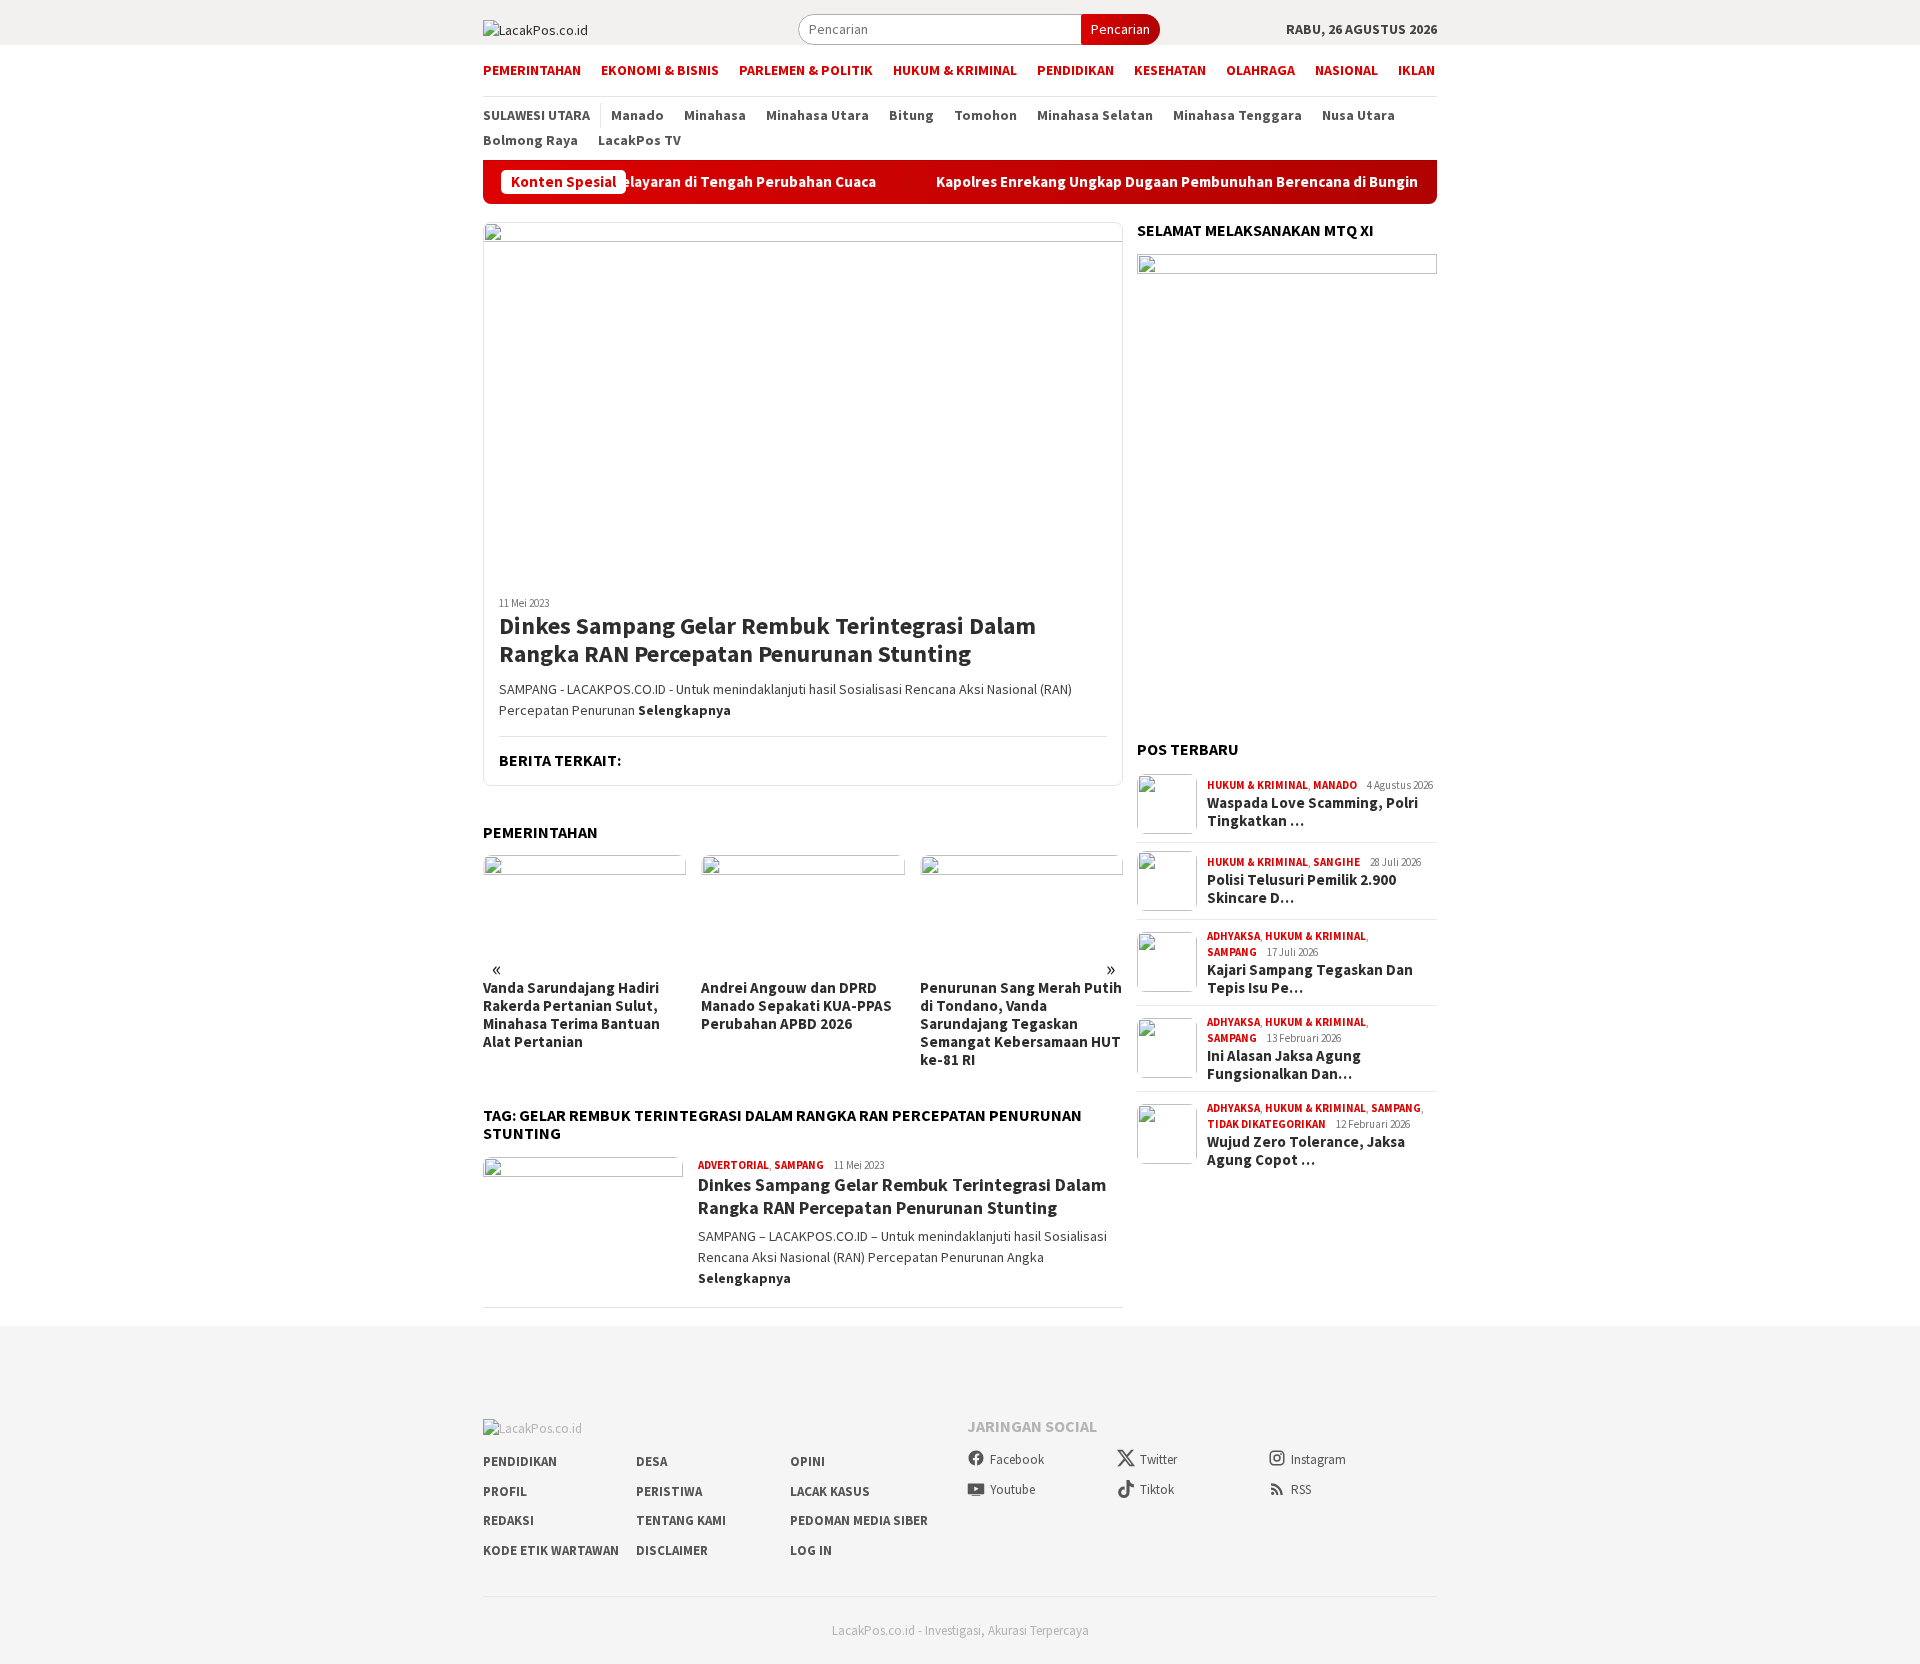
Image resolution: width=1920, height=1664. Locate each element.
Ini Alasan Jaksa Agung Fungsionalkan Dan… (1284, 1065)
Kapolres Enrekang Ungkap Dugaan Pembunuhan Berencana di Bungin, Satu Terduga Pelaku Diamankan (1272, 182)
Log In (811, 1550)
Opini (807, 1461)
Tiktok (1157, 1489)
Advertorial (733, 1165)
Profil (505, 1491)
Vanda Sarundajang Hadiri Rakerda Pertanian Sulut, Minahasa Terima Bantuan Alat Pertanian (571, 1015)
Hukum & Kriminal (1257, 785)
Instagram (1318, 1459)
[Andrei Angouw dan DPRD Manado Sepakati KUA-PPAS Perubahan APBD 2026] (802, 912)
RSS (1301, 1489)
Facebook (1017, 1459)
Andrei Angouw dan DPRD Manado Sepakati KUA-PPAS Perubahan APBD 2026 (796, 1006)
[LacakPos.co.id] (535, 28)
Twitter (1158, 1459)
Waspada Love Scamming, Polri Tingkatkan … (1312, 812)
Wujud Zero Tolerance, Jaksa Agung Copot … (1306, 1151)
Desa (651, 1461)
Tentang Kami (681, 1520)
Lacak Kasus (830, 1491)
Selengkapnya (684, 710)
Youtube (1012, 1489)
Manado (1335, 785)
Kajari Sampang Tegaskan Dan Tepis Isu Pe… (1310, 979)
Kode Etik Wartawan (551, 1550)
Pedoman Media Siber (859, 1520)
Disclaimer (672, 1550)
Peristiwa (669, 1491)
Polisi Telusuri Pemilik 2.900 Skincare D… (1301, 889)
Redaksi (508, 1520)
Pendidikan (520, 1461)
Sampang (799, 1165)
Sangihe (1336, 862)
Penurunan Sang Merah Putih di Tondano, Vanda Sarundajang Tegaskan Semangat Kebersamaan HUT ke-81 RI (1021, 1024)
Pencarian (1120, 29)
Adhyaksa (1233, 936)
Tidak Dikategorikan (1266, 1124)
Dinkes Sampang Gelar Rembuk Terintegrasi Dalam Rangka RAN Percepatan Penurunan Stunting (767, 641)
